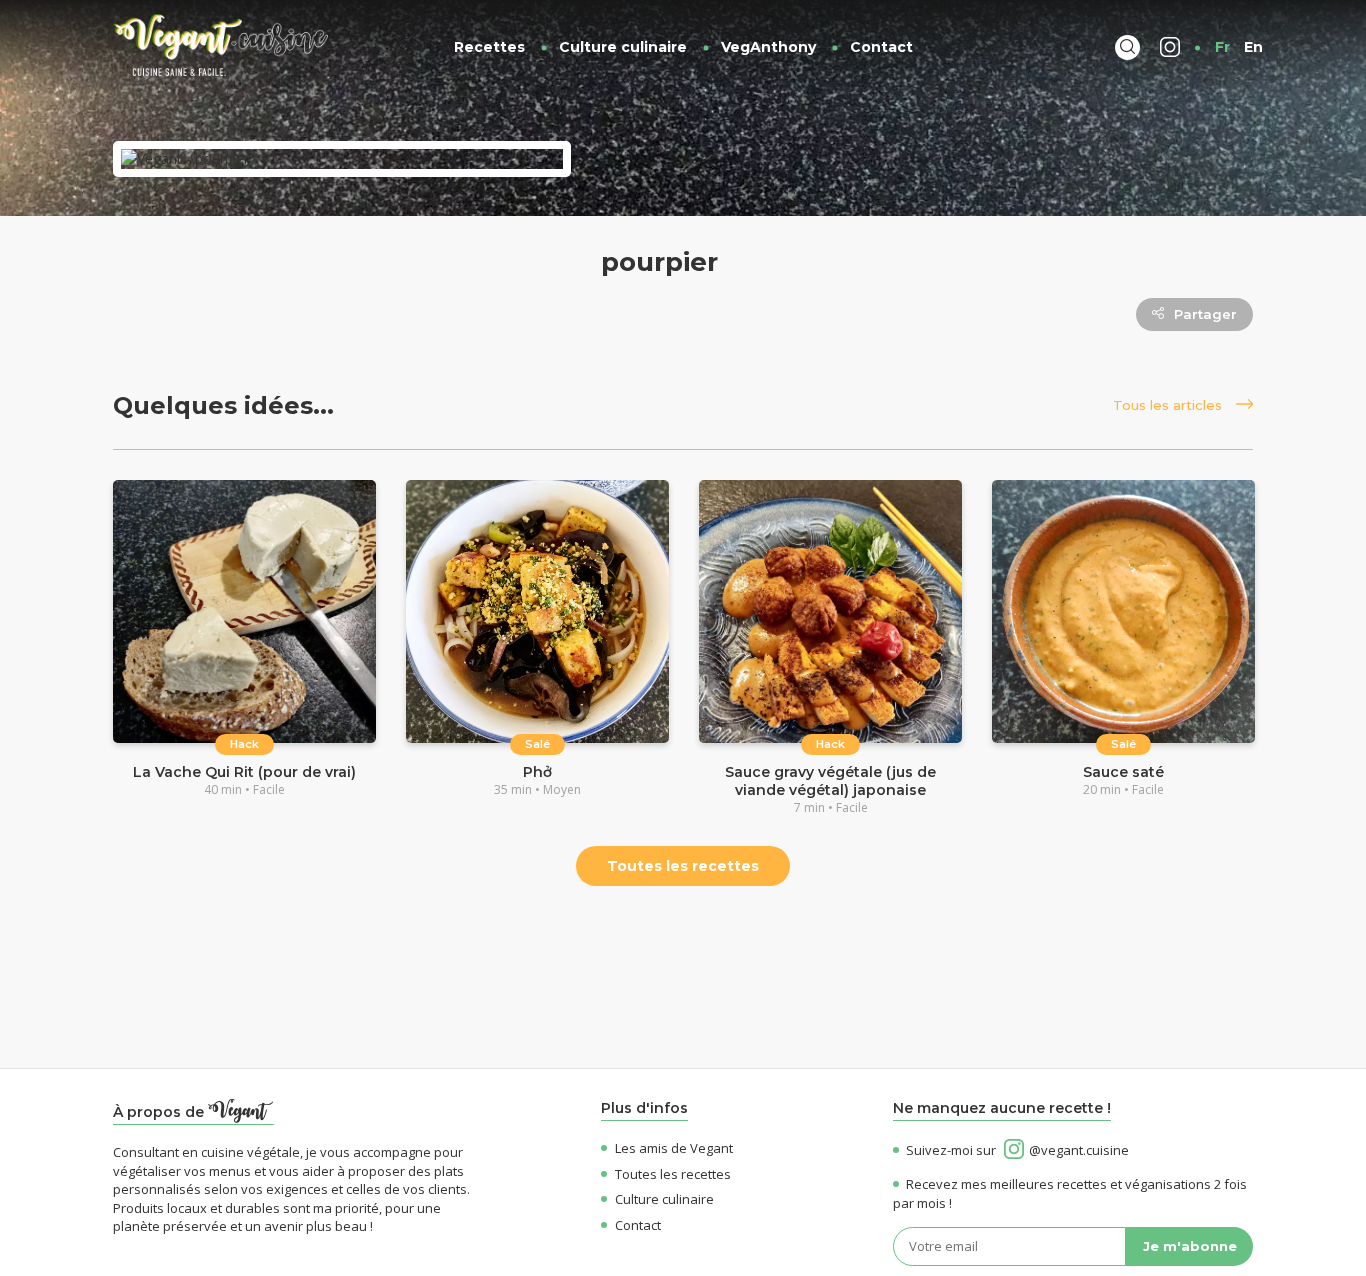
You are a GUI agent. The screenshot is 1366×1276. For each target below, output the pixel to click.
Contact (881, 47)
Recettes (489, 47)
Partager (1205, 314)
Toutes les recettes (683, 866)
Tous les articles (1169, 405)
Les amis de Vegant (674, 1148)
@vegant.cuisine (1079, 1150)
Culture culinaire (623, 47)
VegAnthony (768, 47)
